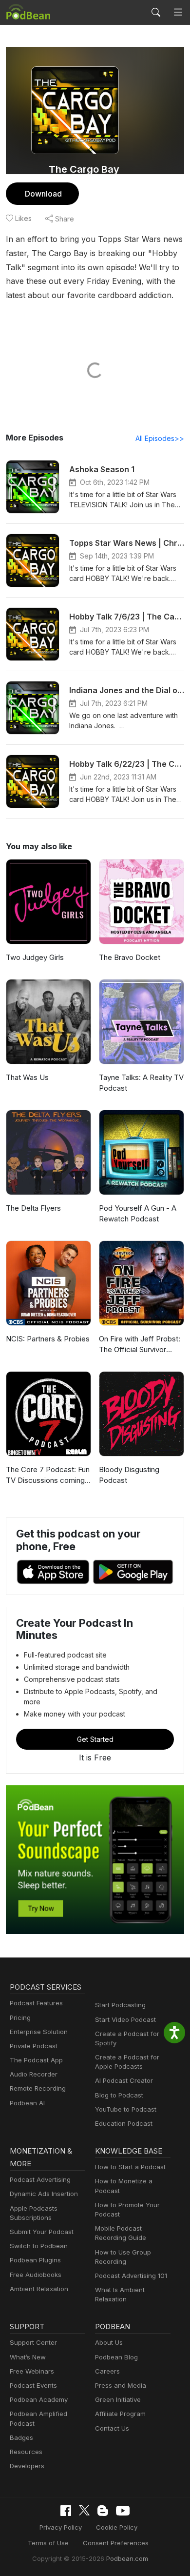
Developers (27, 2466)
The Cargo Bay (84, 169)
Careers (107, 2371)
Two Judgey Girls (35, 957)
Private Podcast (34, 2046)
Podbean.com (127, 2558)
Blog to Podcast (119, 2095)
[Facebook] (66, 2511)
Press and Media (121, 2385)
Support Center (33, 2342)
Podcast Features (36, 2003)
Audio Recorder (34, 2074)
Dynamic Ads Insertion (44, 2194)
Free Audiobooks (36, 2275)
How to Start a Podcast (130, 2167)
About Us (109, 2342)
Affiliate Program (120, 2414)
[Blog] (103, 2511)
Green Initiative (118, 2399)
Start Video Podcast (125, 2019)
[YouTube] (123, 2511)
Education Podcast (124, 2123)
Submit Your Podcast (42, 2232)
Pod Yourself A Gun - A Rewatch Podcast (138, 1214)
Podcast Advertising (40, 2179)
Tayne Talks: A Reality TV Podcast (141, 1083)
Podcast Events (33, 2385)
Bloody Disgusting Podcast (129, 1475)
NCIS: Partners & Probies (48, 1339)
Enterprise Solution (39, 2032)
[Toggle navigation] (178, 12)
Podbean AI (27, 2103)
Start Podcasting (120, 2005)
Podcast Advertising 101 (131, 2276)
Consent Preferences (116, 2543)
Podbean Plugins (35, 2260)
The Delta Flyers (33, 1208)
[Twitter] (84, 2510)
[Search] (156, 12)
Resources (26, 2452)
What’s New (28, 2357)
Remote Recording (38, 2088)
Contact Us (112, 2428)
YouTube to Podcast (126, 2109)
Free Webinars (32, 2371)
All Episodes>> (160, 438)
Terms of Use (48, 2543)
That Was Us (27, 1077)
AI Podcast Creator (124, 2080)
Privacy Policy (61, 2527)
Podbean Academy (39, 2399)
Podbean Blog (116, 2357)
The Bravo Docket (130, 957)
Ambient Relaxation (39, 2289)
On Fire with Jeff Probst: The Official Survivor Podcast (140, 1345)
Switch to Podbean (39, 2246)
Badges (21, 2437)
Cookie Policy (117, 2527)
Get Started (95, 1739)
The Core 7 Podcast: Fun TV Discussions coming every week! (48, 1476)
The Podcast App (36, 2060)
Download (43, 194)
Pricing (20, 2017)
